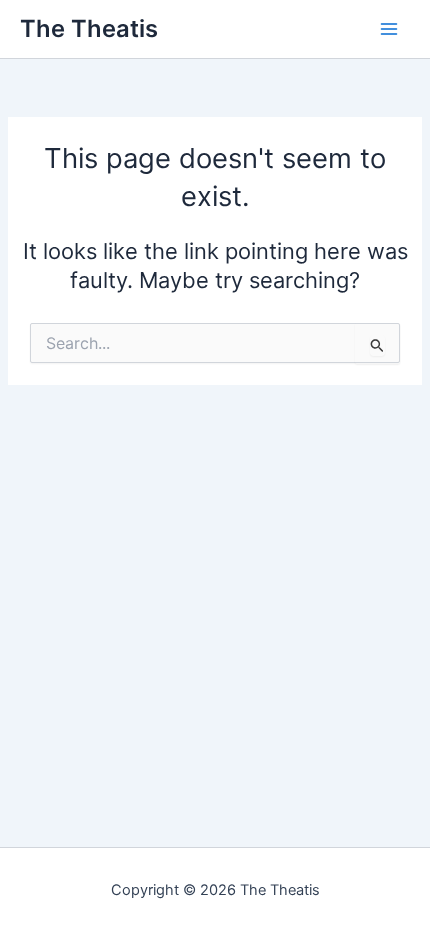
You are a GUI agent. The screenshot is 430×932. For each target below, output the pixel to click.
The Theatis (89, 28)
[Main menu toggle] (389, 29)
